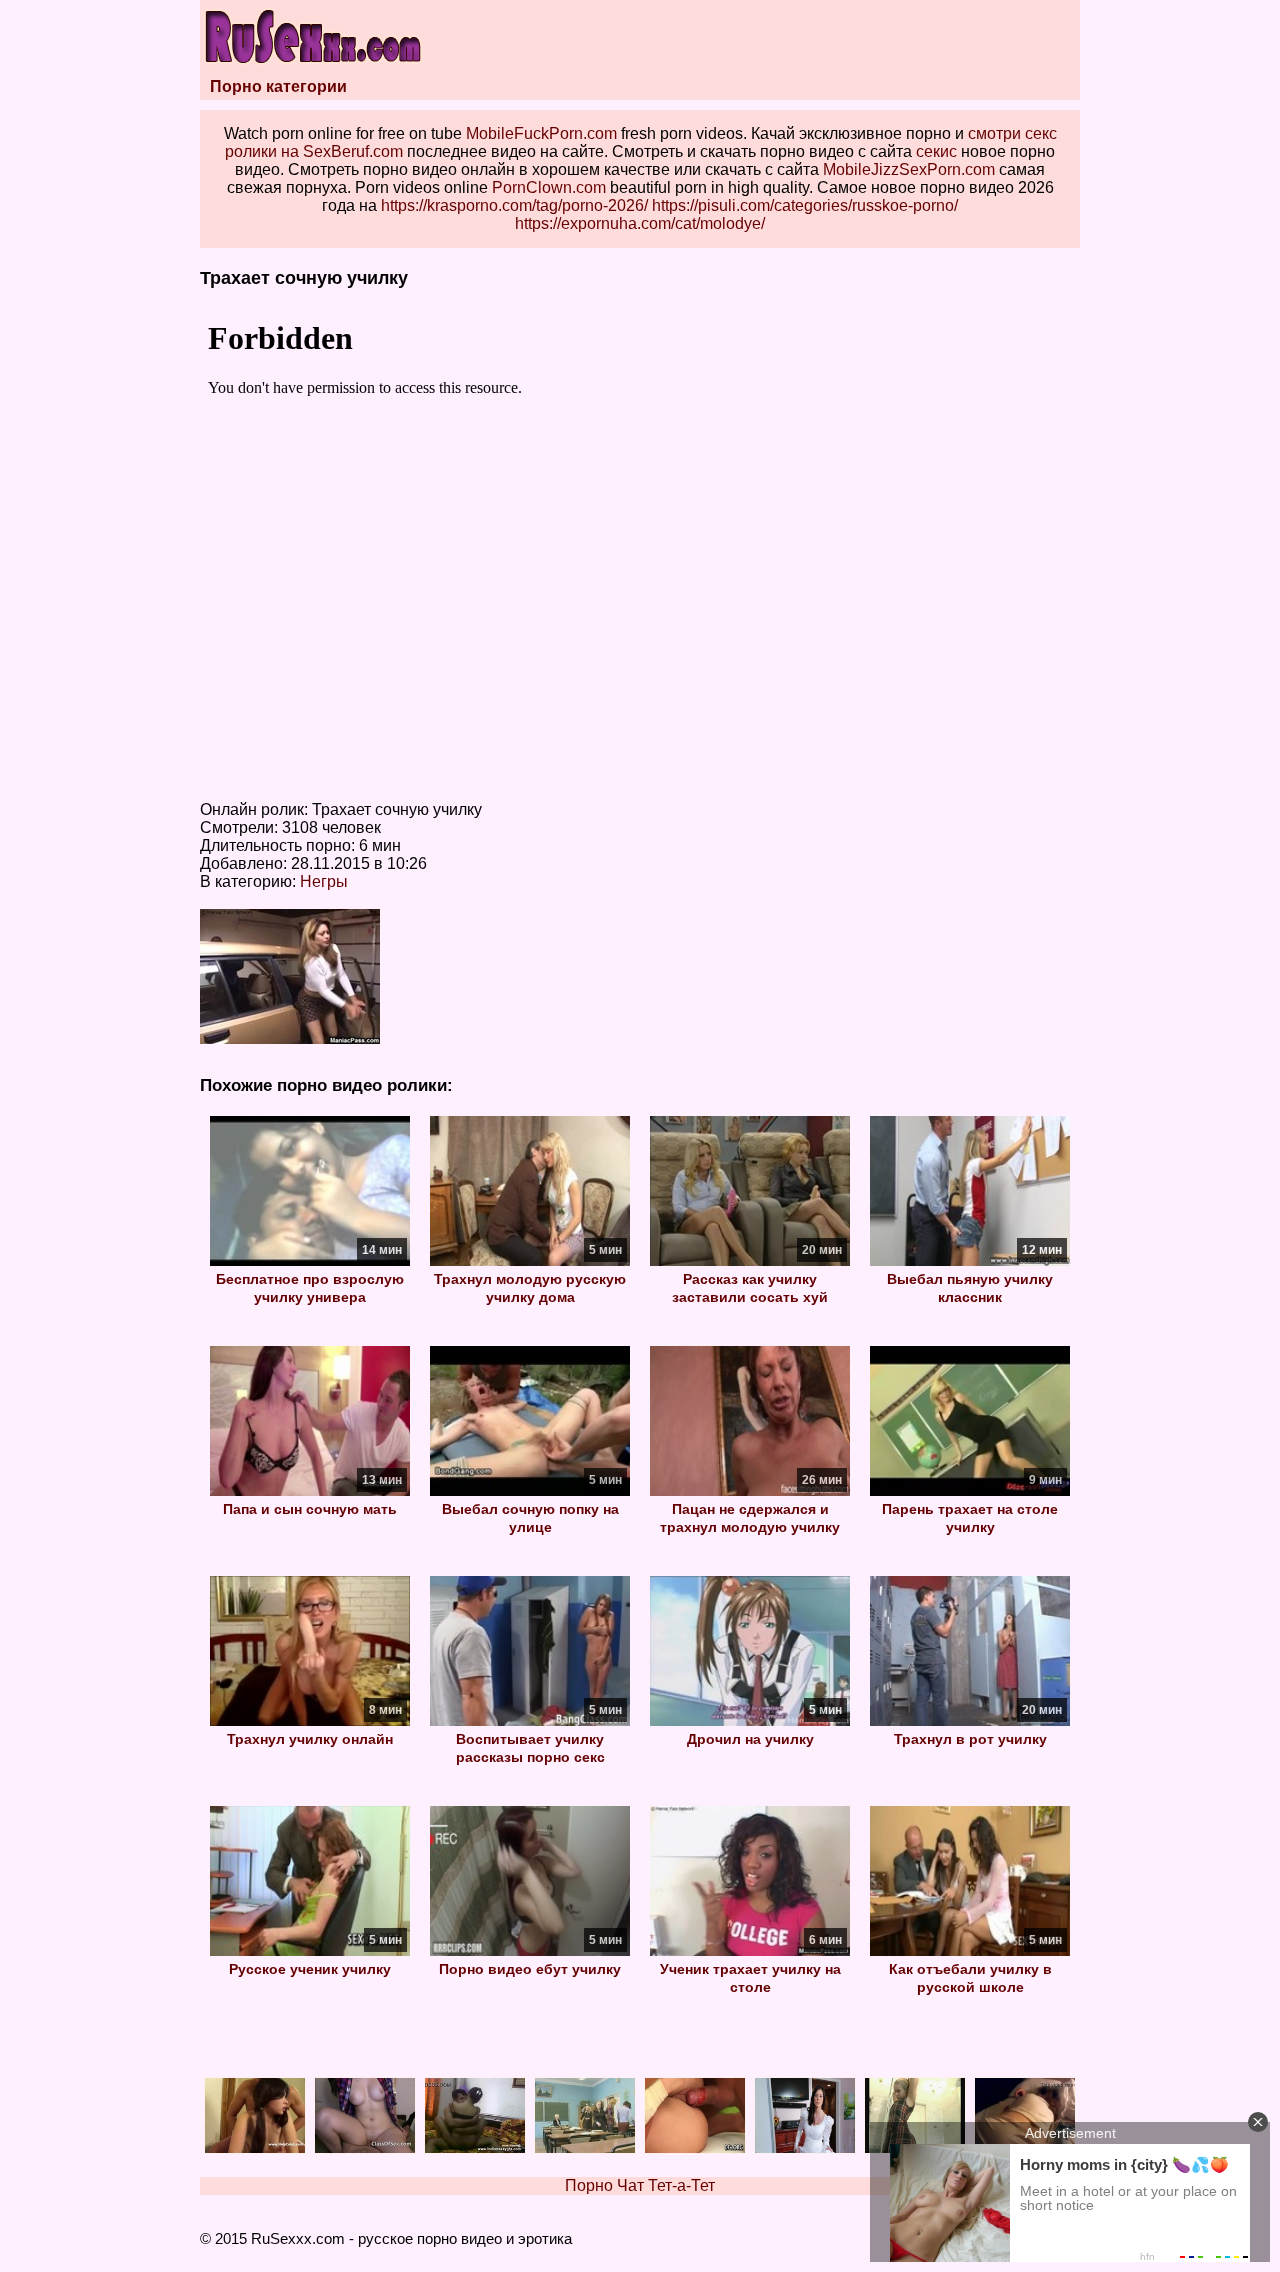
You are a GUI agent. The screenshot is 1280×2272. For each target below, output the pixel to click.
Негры (324, 881)
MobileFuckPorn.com (541, 133)
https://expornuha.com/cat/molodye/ (640, 223)
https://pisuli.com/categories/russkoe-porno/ (805, 205)
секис (936, 151)
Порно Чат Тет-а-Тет (640, 2185)
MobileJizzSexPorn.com (909, 169)
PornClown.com (549, 187)
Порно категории (278, 86)
